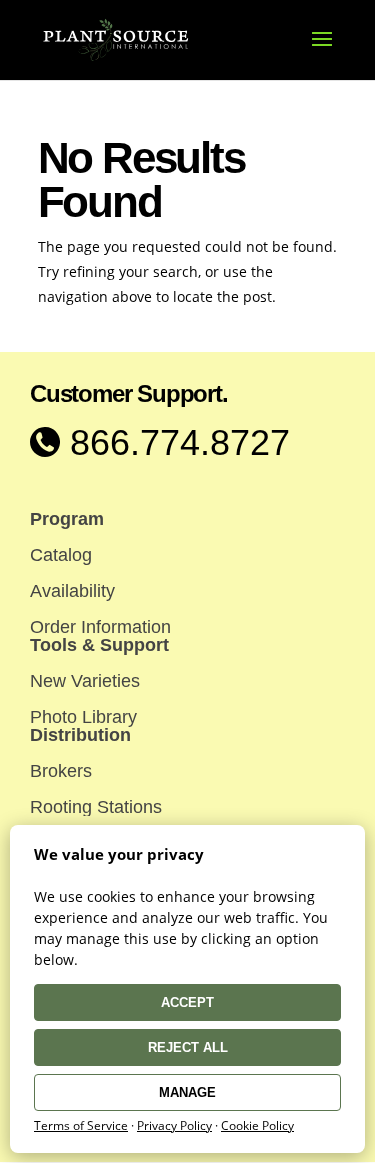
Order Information (100, 627)
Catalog (61, 555)
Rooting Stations (96, 807)
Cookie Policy (257, 1125)
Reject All (188, 1047)
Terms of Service (81, 1125)
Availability (72, 591)
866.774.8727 (175, 442)
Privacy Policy (174, 1125)
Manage (187, 1092)
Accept (187, 1002)
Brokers (61, 771)
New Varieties (85, 681)
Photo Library (83, 717)
